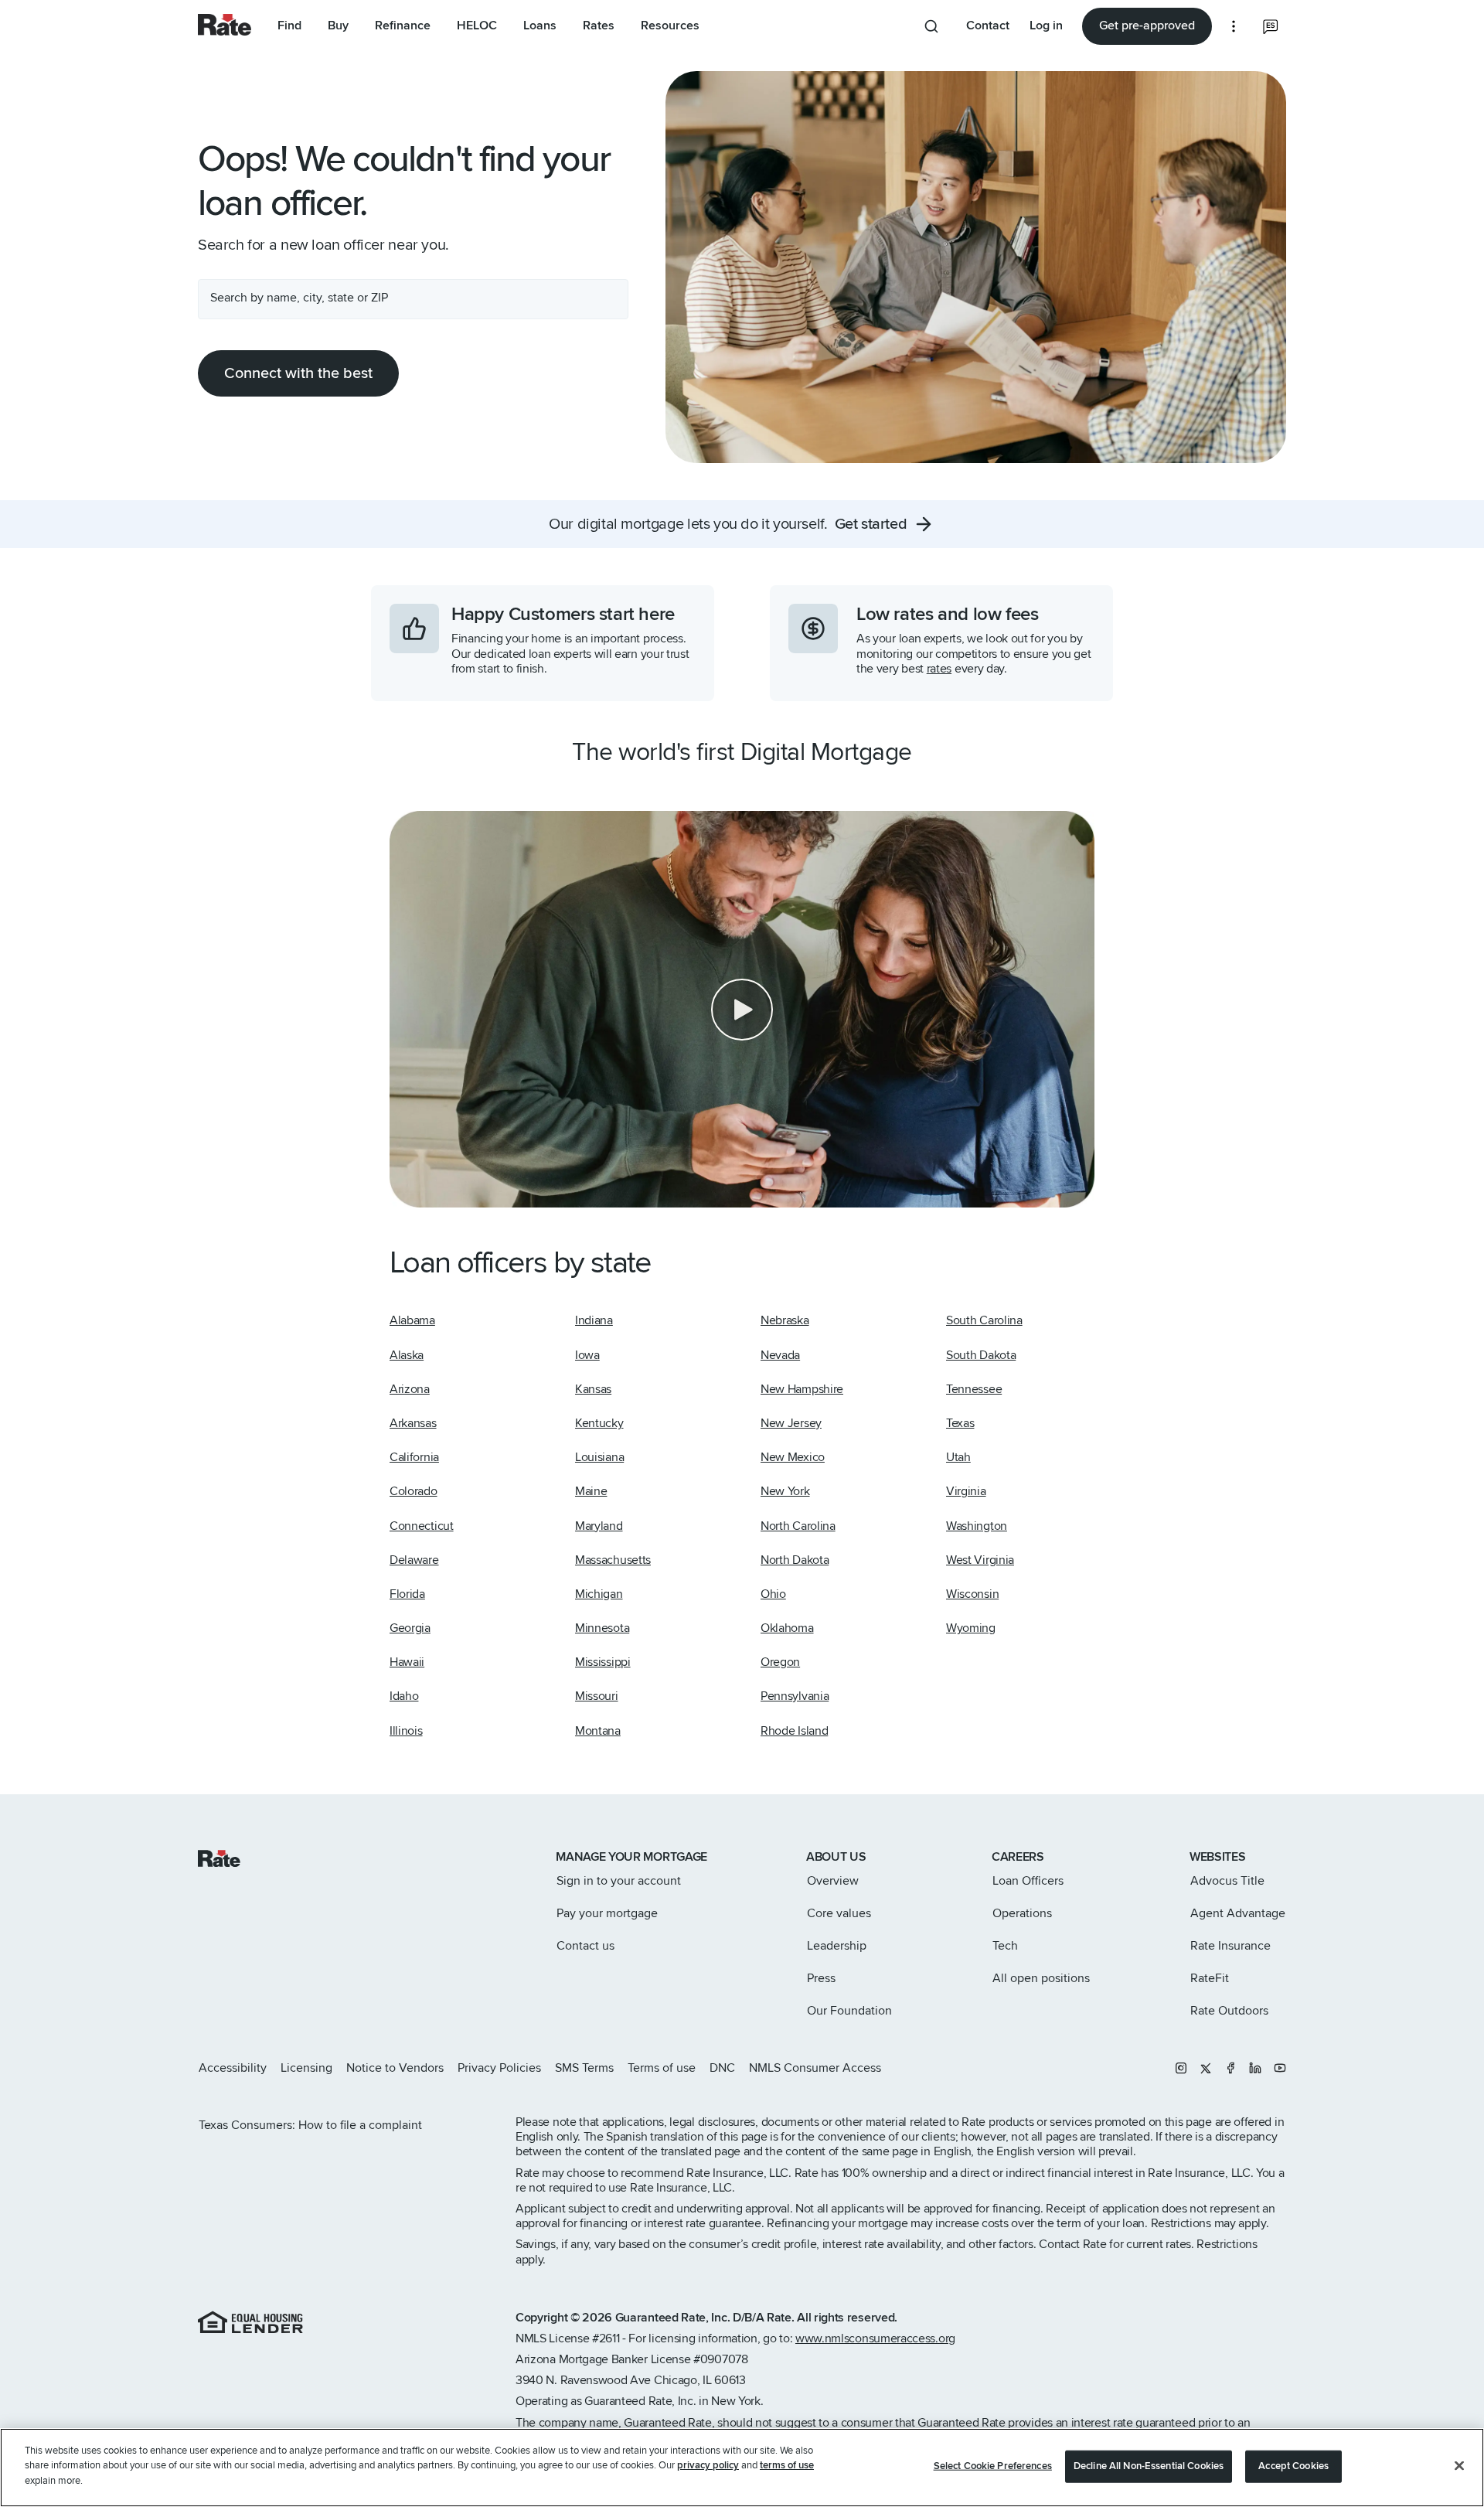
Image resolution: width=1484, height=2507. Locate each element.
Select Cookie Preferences (993, 2466)
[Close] (1459, 2466)
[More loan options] (1234, 26)
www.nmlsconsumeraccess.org (875, 2338)
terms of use (787, 2466)
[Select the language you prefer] (1271, 26)
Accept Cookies (1293, 2466)
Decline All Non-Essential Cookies (1149, 2466)
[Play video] (742, 1010)
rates (939, 669)
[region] (742, 2468)
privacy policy (708, 2466)
